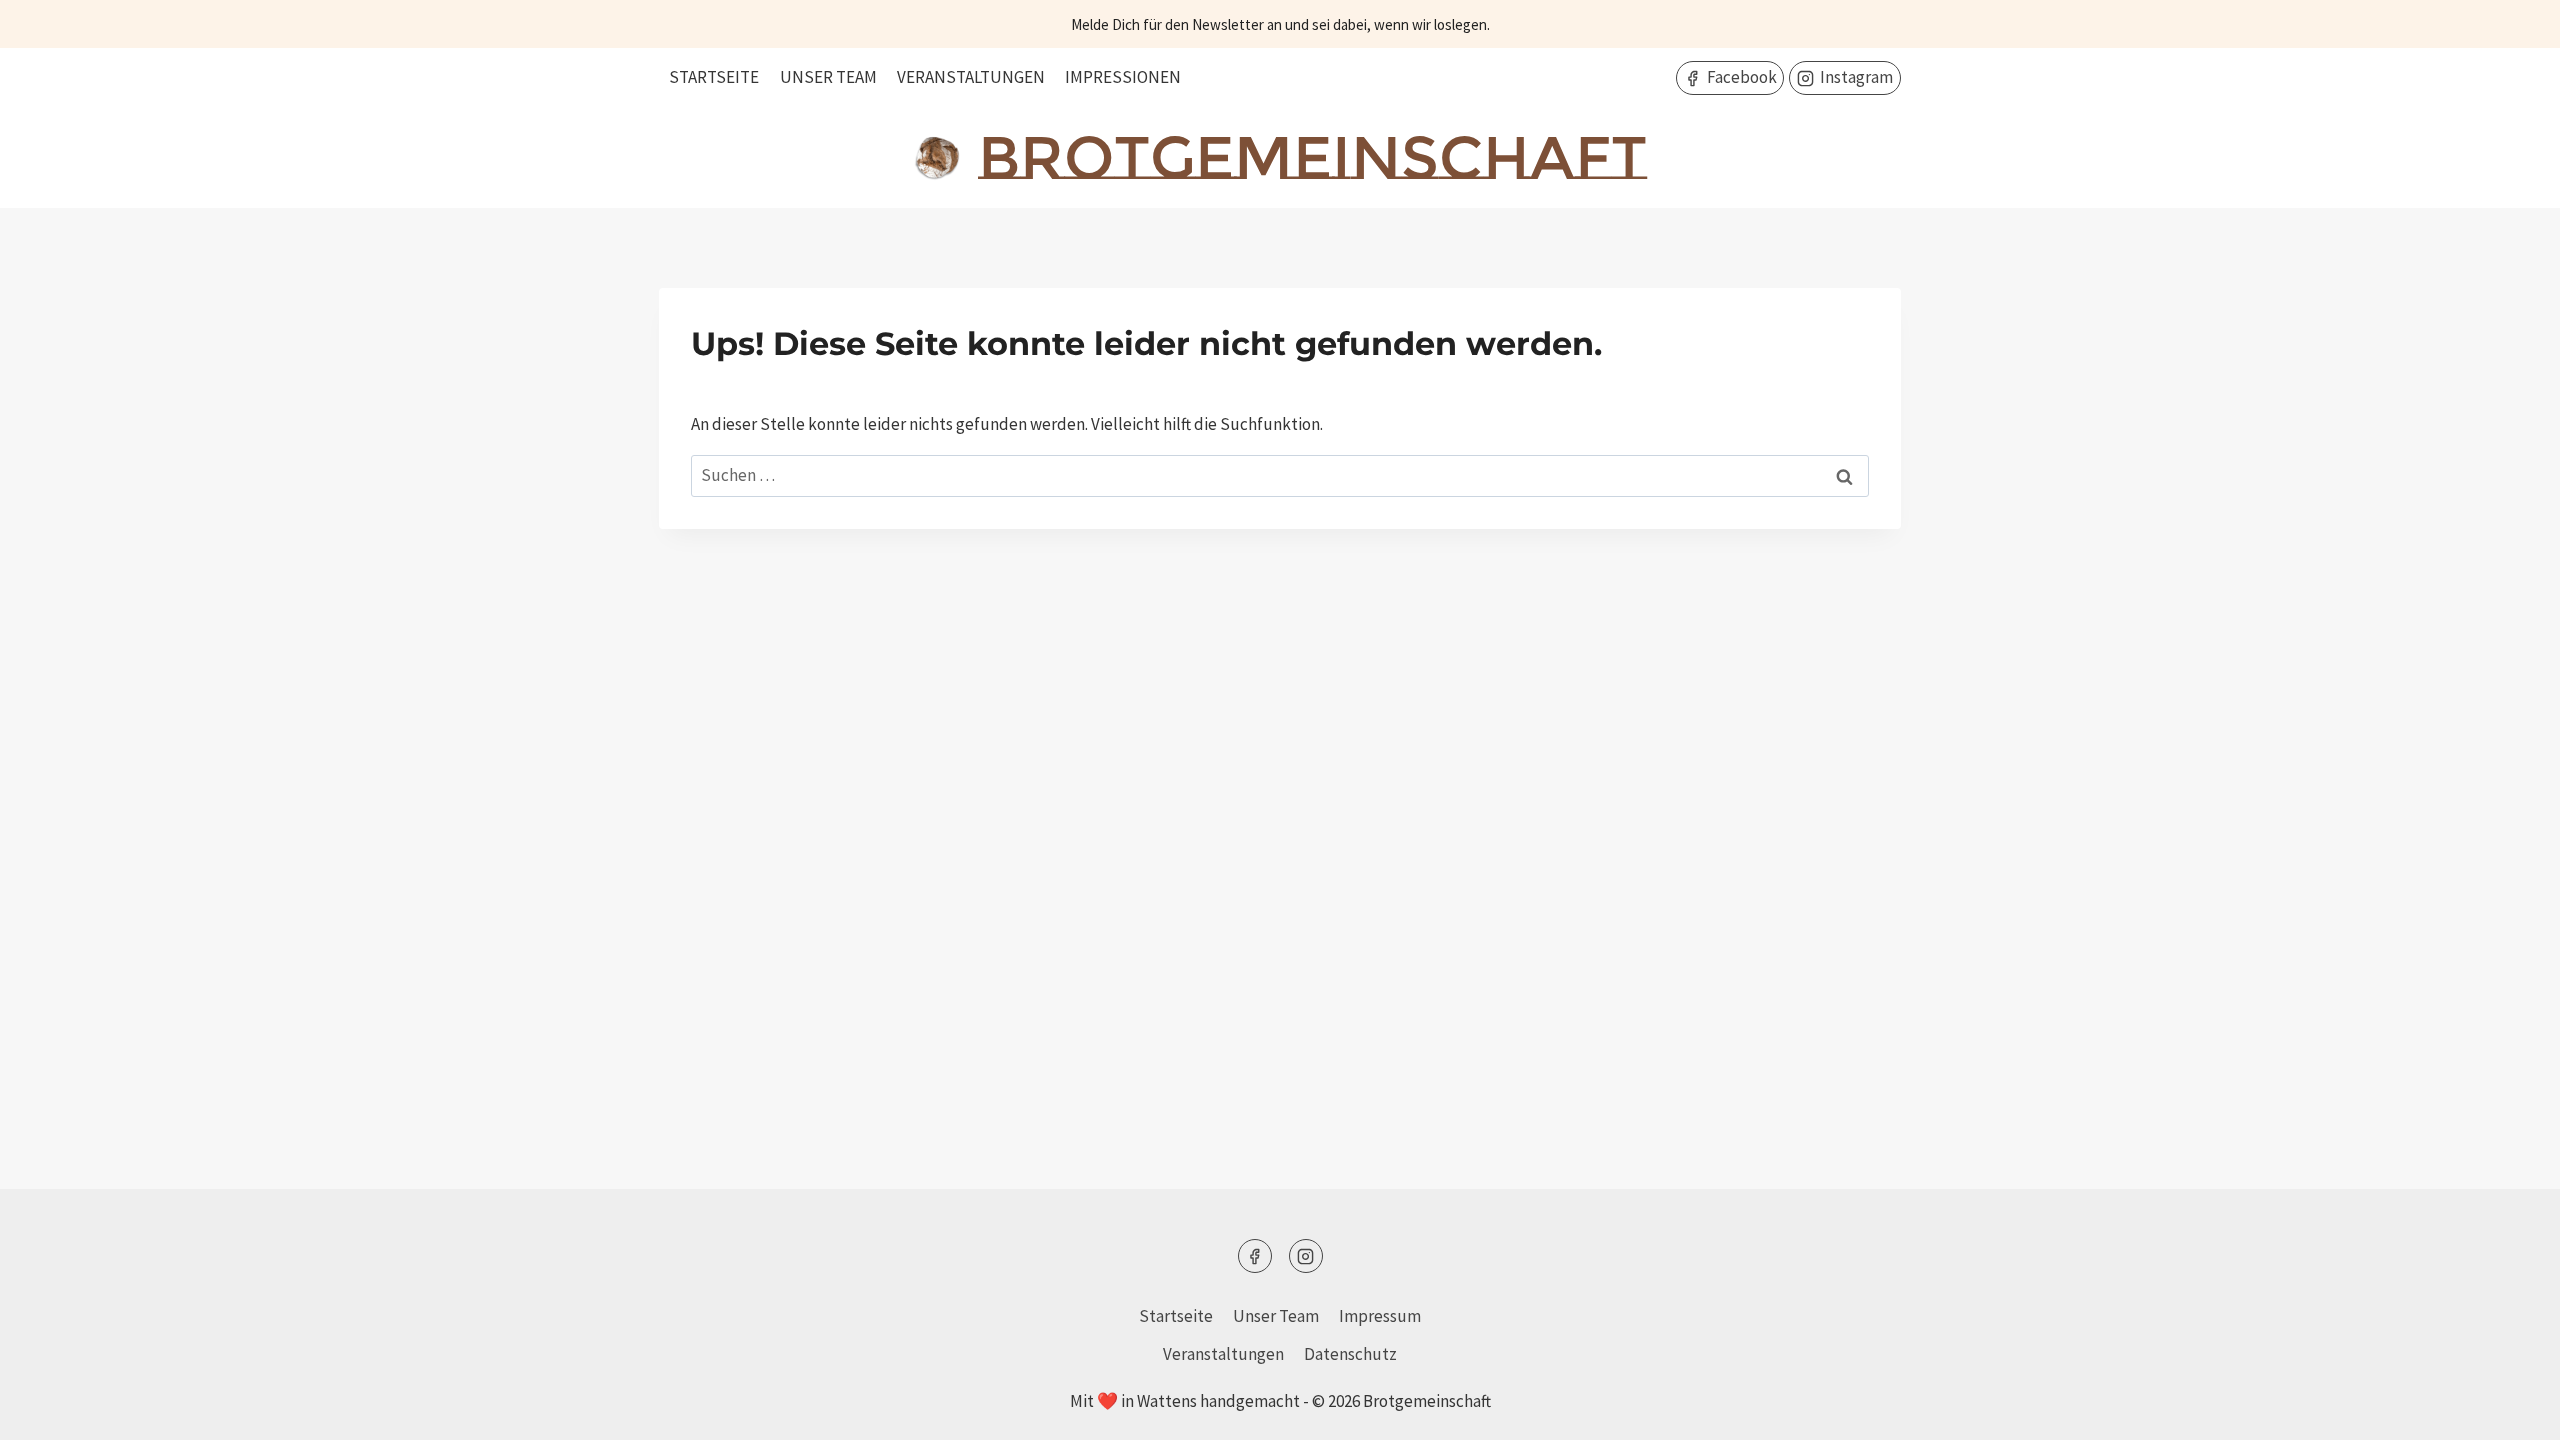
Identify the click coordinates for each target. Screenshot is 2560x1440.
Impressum (1380, 1316)
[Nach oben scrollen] (2509, 1409)
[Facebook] (1255, 1256)
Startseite (714, 77)
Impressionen (1123, 77)
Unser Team (828, 77)
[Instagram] (1306, 1256)
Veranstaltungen (971, 77)
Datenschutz (1350, 1354)
